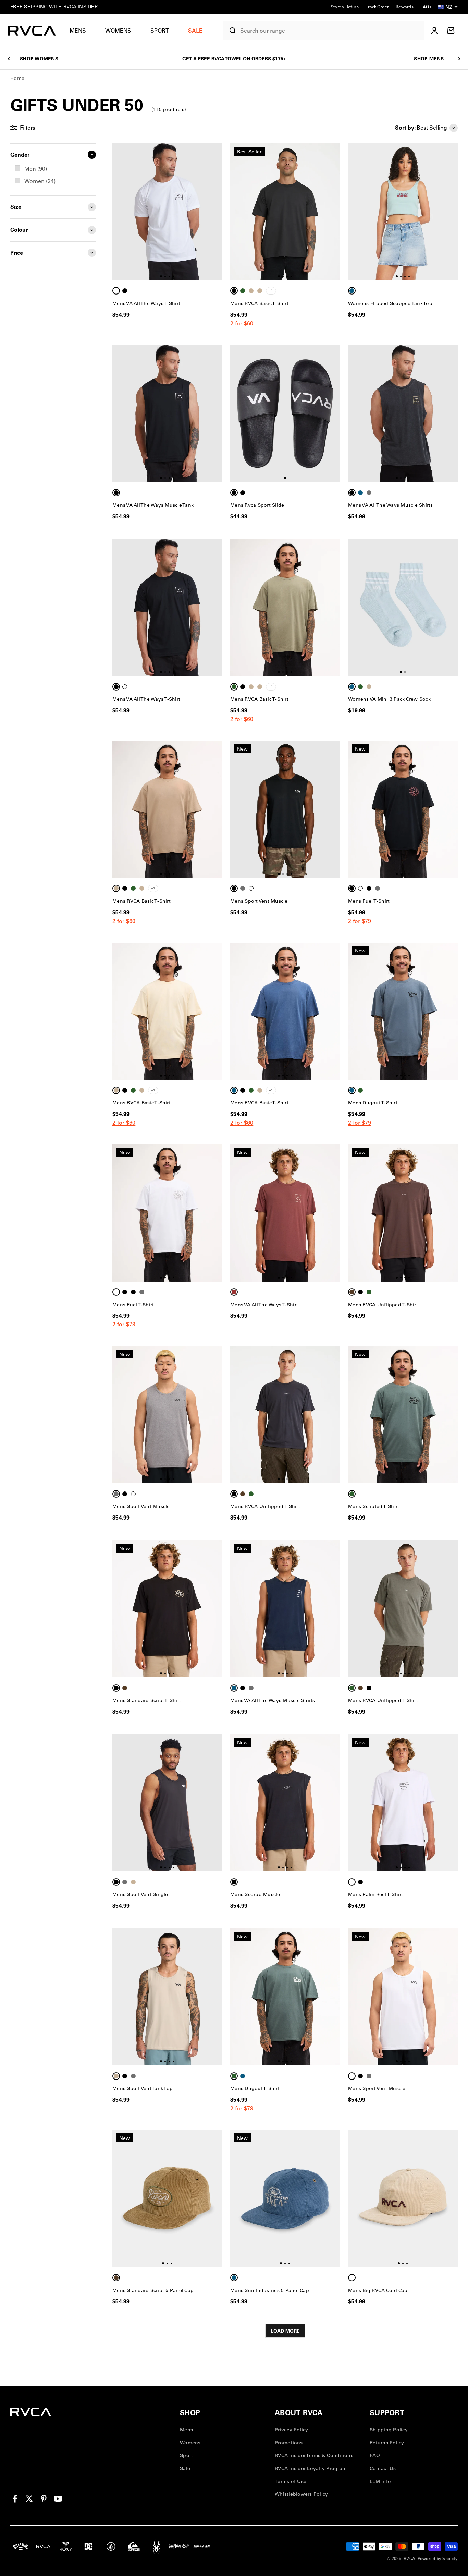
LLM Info (380, 2481)
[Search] (230, 31)
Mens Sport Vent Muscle (259, 901)
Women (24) (40, 181)
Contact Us (383, 2468)
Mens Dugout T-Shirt (373, 1103)
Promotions (289, 2443)
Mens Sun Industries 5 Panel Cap (270, 2290)
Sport (160, 31)
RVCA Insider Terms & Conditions (314, 2455)
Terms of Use (291, 2481)
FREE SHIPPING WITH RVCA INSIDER (54, 7)
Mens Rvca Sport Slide (257, 505)
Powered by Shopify (438, 2558)
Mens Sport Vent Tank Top (143, 2088)
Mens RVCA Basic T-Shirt (259, 303)
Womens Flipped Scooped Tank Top (390, 303)
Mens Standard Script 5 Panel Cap (153, 2290)
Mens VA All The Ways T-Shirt (146, 303)
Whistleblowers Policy (301, 2494)
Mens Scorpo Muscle (255, 1894)
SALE (195, 31)
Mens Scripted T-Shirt (374, 1506)
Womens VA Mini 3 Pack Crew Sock (389, 699)
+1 (271, 291)
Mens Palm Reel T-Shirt (376, 1894)
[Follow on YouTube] (58, 2499)
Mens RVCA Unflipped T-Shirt (383, 1305)
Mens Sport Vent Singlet (141, 1894)
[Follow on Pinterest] (44, 2499)
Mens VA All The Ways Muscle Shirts (391, 505)
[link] (53, 169)
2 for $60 (242, 323)
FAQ (375, 2455)
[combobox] (331, 31)
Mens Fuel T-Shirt (369, 901)
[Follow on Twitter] (29, 2499)
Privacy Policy (292, 2430)
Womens (118, 31)
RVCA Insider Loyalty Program (311, 2468)
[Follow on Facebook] (15, 2499)
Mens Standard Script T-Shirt (147, 1700)
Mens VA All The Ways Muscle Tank (153, 505)
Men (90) (36, 169)
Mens (78, 31)
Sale (185, 2468)
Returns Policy (387, 2443)
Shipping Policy (389, 2430)
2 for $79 (360, 921)
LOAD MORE (285, 2331)
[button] (81, 31)
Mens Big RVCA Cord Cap (378, 2290)
